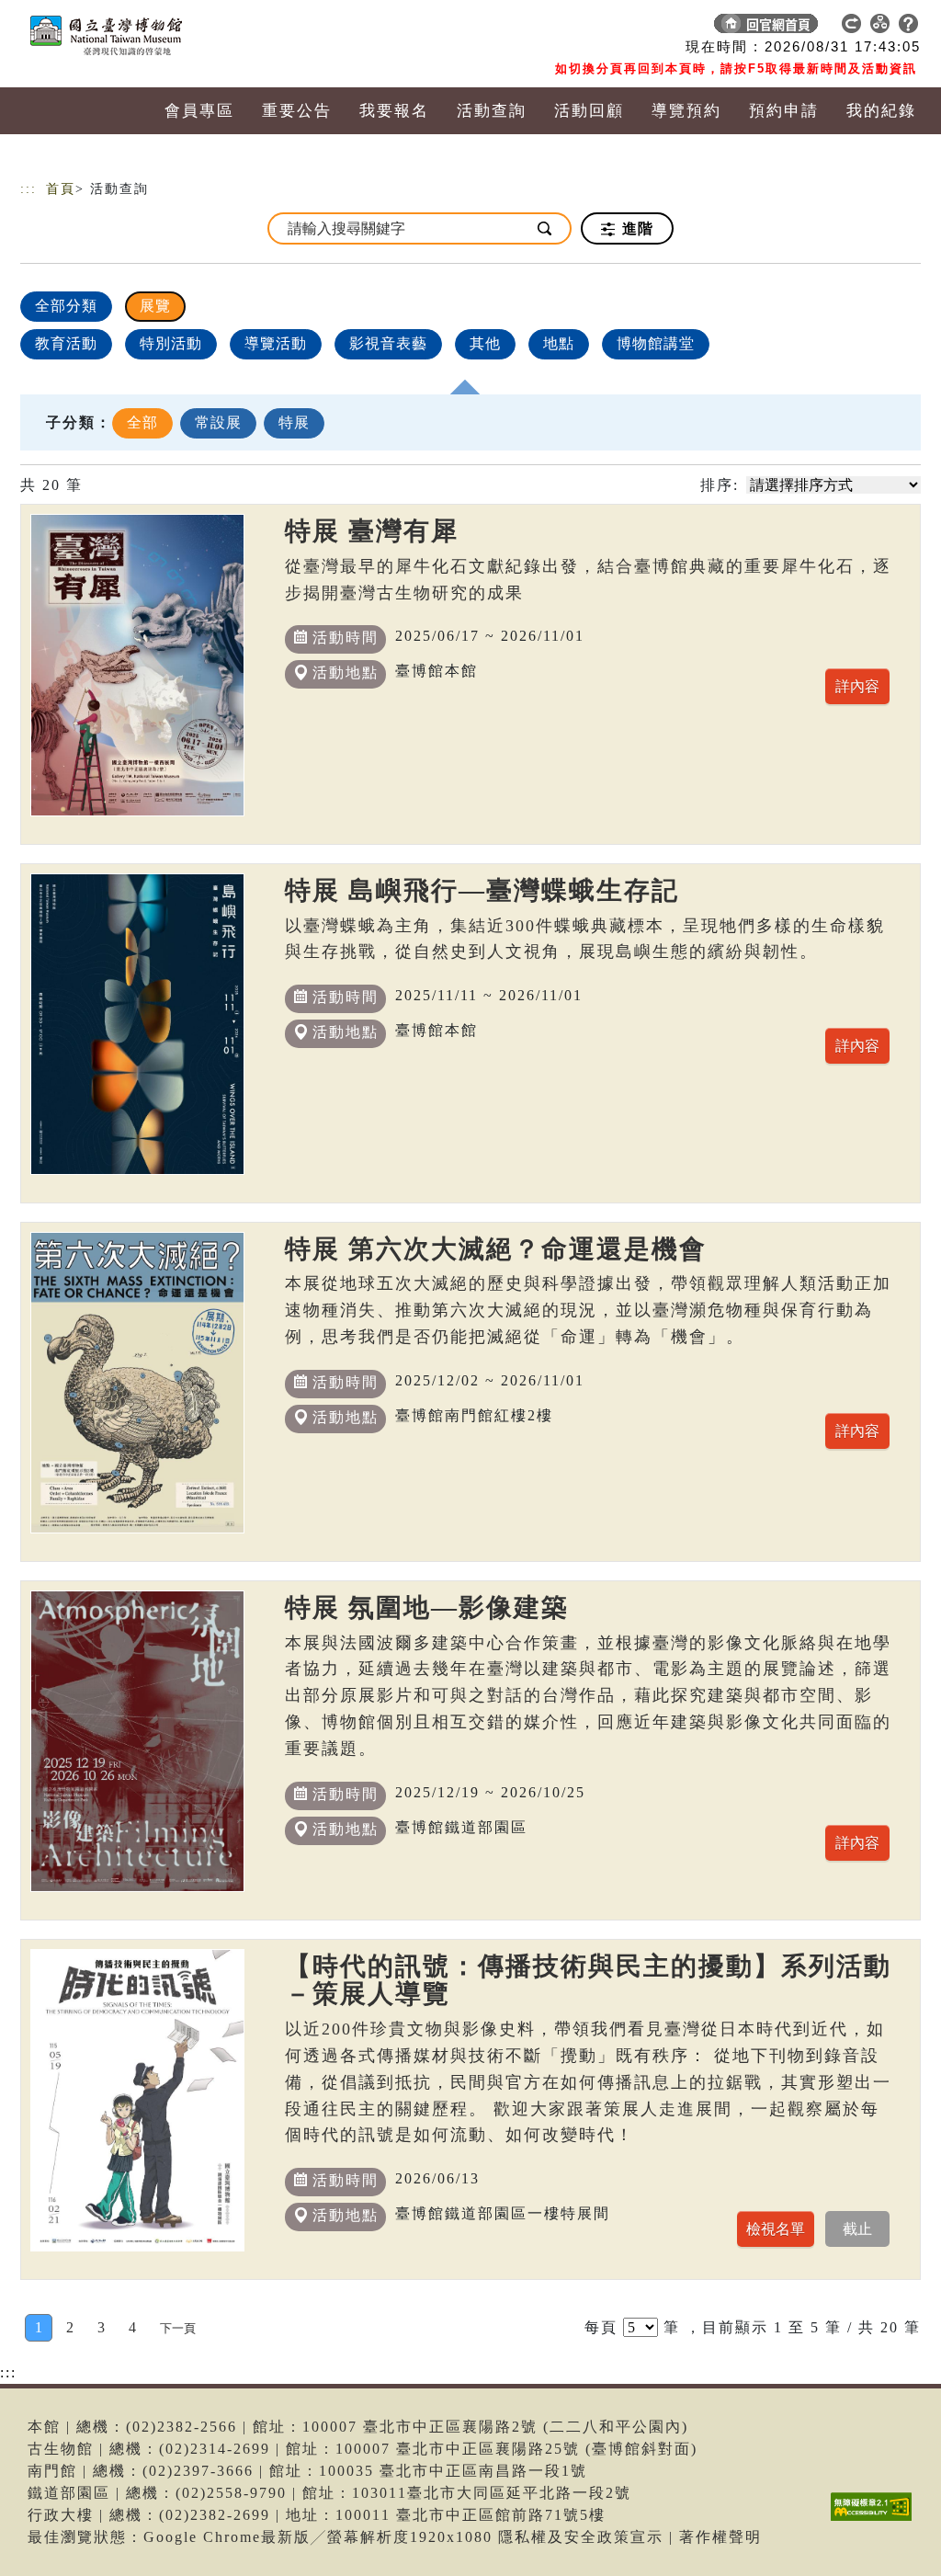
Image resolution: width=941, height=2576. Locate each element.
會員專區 (199, 111)
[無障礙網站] (876, 2520)
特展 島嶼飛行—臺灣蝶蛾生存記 (482, 890)
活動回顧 (589, 111)
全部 (142, 422)
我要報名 (394, 111)
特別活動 (171, 343)
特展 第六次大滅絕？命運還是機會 (496, 1249)
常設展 (218, 422)
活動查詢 (492, 111)
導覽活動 (276, 343)
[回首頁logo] (149, 28)
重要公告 (297, 111)
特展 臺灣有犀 (372, 531)
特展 (294, 422)
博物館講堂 (656, 343)
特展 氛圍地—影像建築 (427, 1607)
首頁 (61, 189)
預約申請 (784, 111)
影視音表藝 (388, 343)
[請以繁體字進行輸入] (546, 228)
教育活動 (66, 343)
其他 (485, 343)
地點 (559, 343)
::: (28, 189)
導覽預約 (686, 111)
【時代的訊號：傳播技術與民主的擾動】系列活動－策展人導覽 (588, 1980)
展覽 (155, 306)
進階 (635, 228)
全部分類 (66, 306)
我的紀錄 (881, 111)
